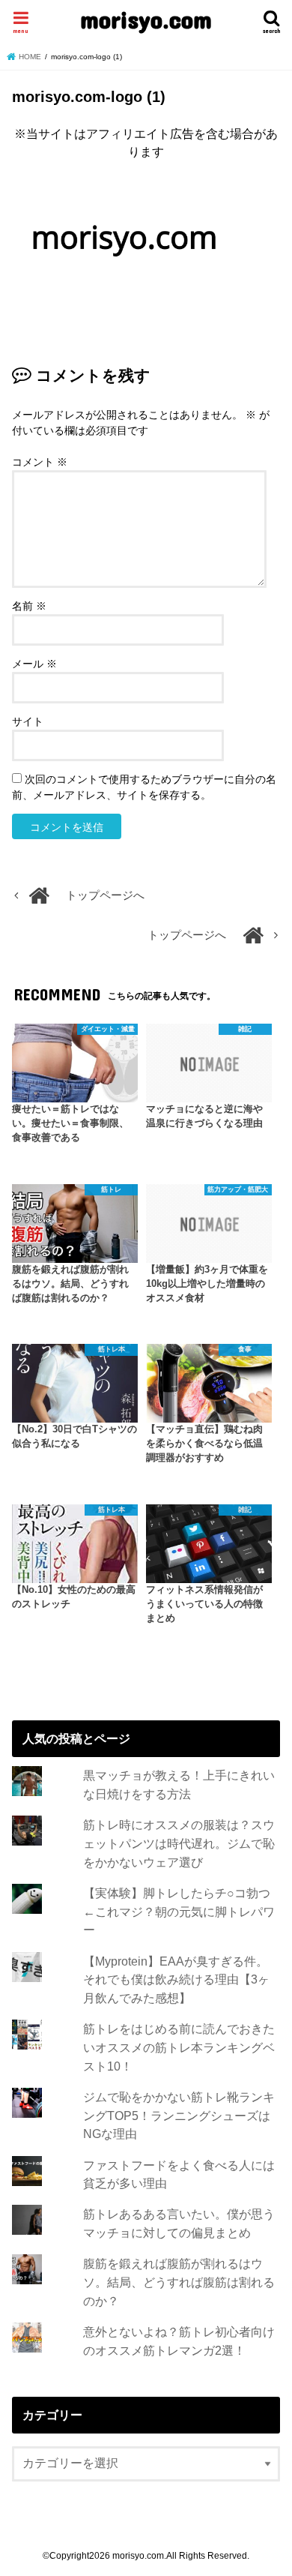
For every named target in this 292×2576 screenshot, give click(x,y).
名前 (29, 606)
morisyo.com (146, 19)
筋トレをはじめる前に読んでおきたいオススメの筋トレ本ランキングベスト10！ (179, 2047)
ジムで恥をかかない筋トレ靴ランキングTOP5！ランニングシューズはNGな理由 (179, 2115)
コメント (40, 462)
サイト (28, 721)
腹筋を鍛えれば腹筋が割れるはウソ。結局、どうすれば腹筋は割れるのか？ (179, 2282)
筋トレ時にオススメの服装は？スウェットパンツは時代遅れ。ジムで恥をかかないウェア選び (179, 1843)
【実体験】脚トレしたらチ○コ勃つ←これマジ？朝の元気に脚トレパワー (179, 1911)
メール (34, 664)
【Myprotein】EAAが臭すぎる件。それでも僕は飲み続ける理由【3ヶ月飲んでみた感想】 (176, 1979)
